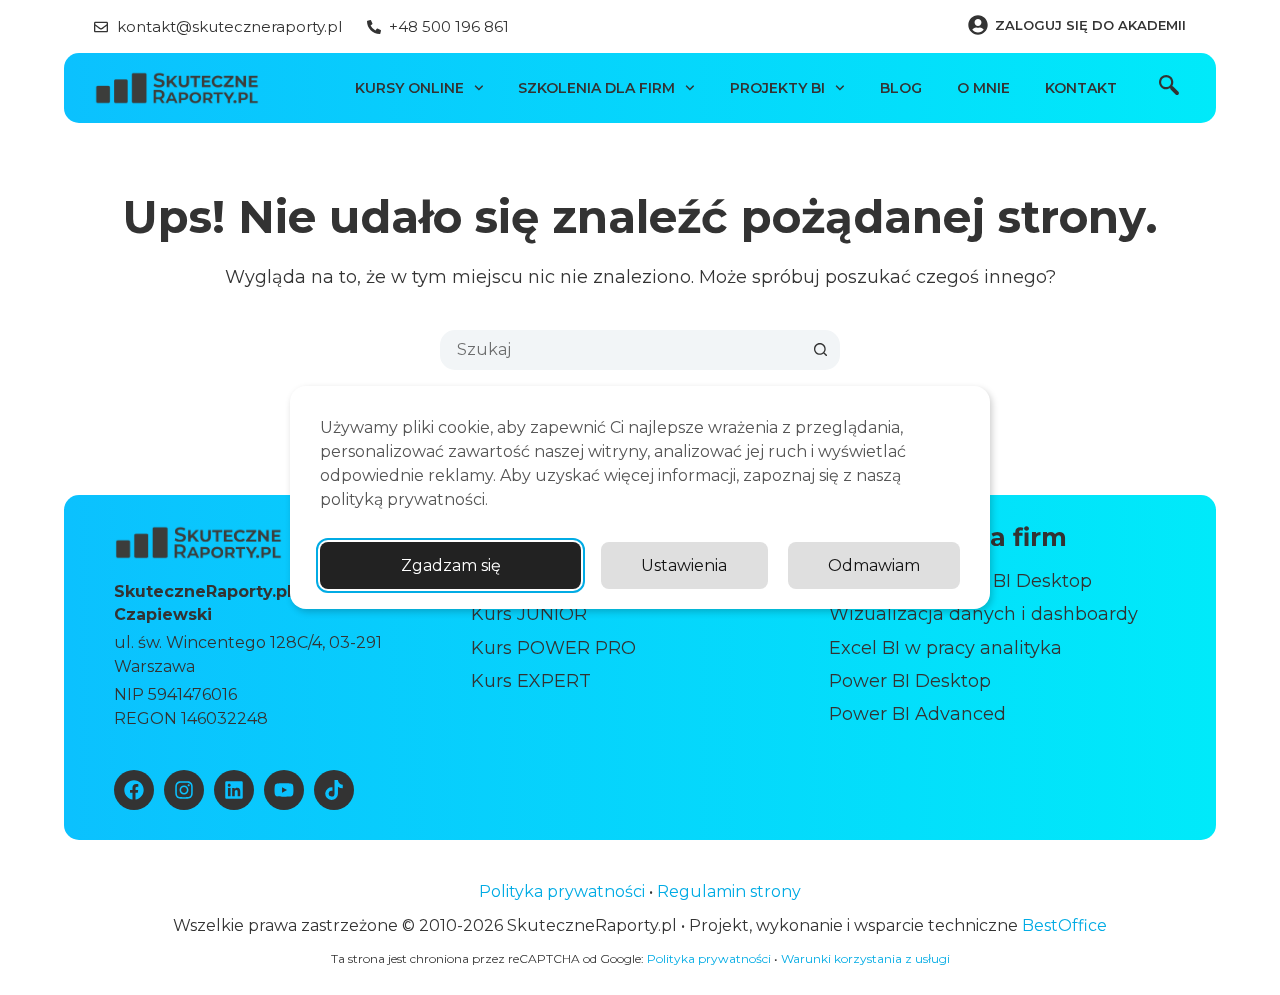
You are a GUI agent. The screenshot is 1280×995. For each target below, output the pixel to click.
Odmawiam (874, 565)
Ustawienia (684, 565)
